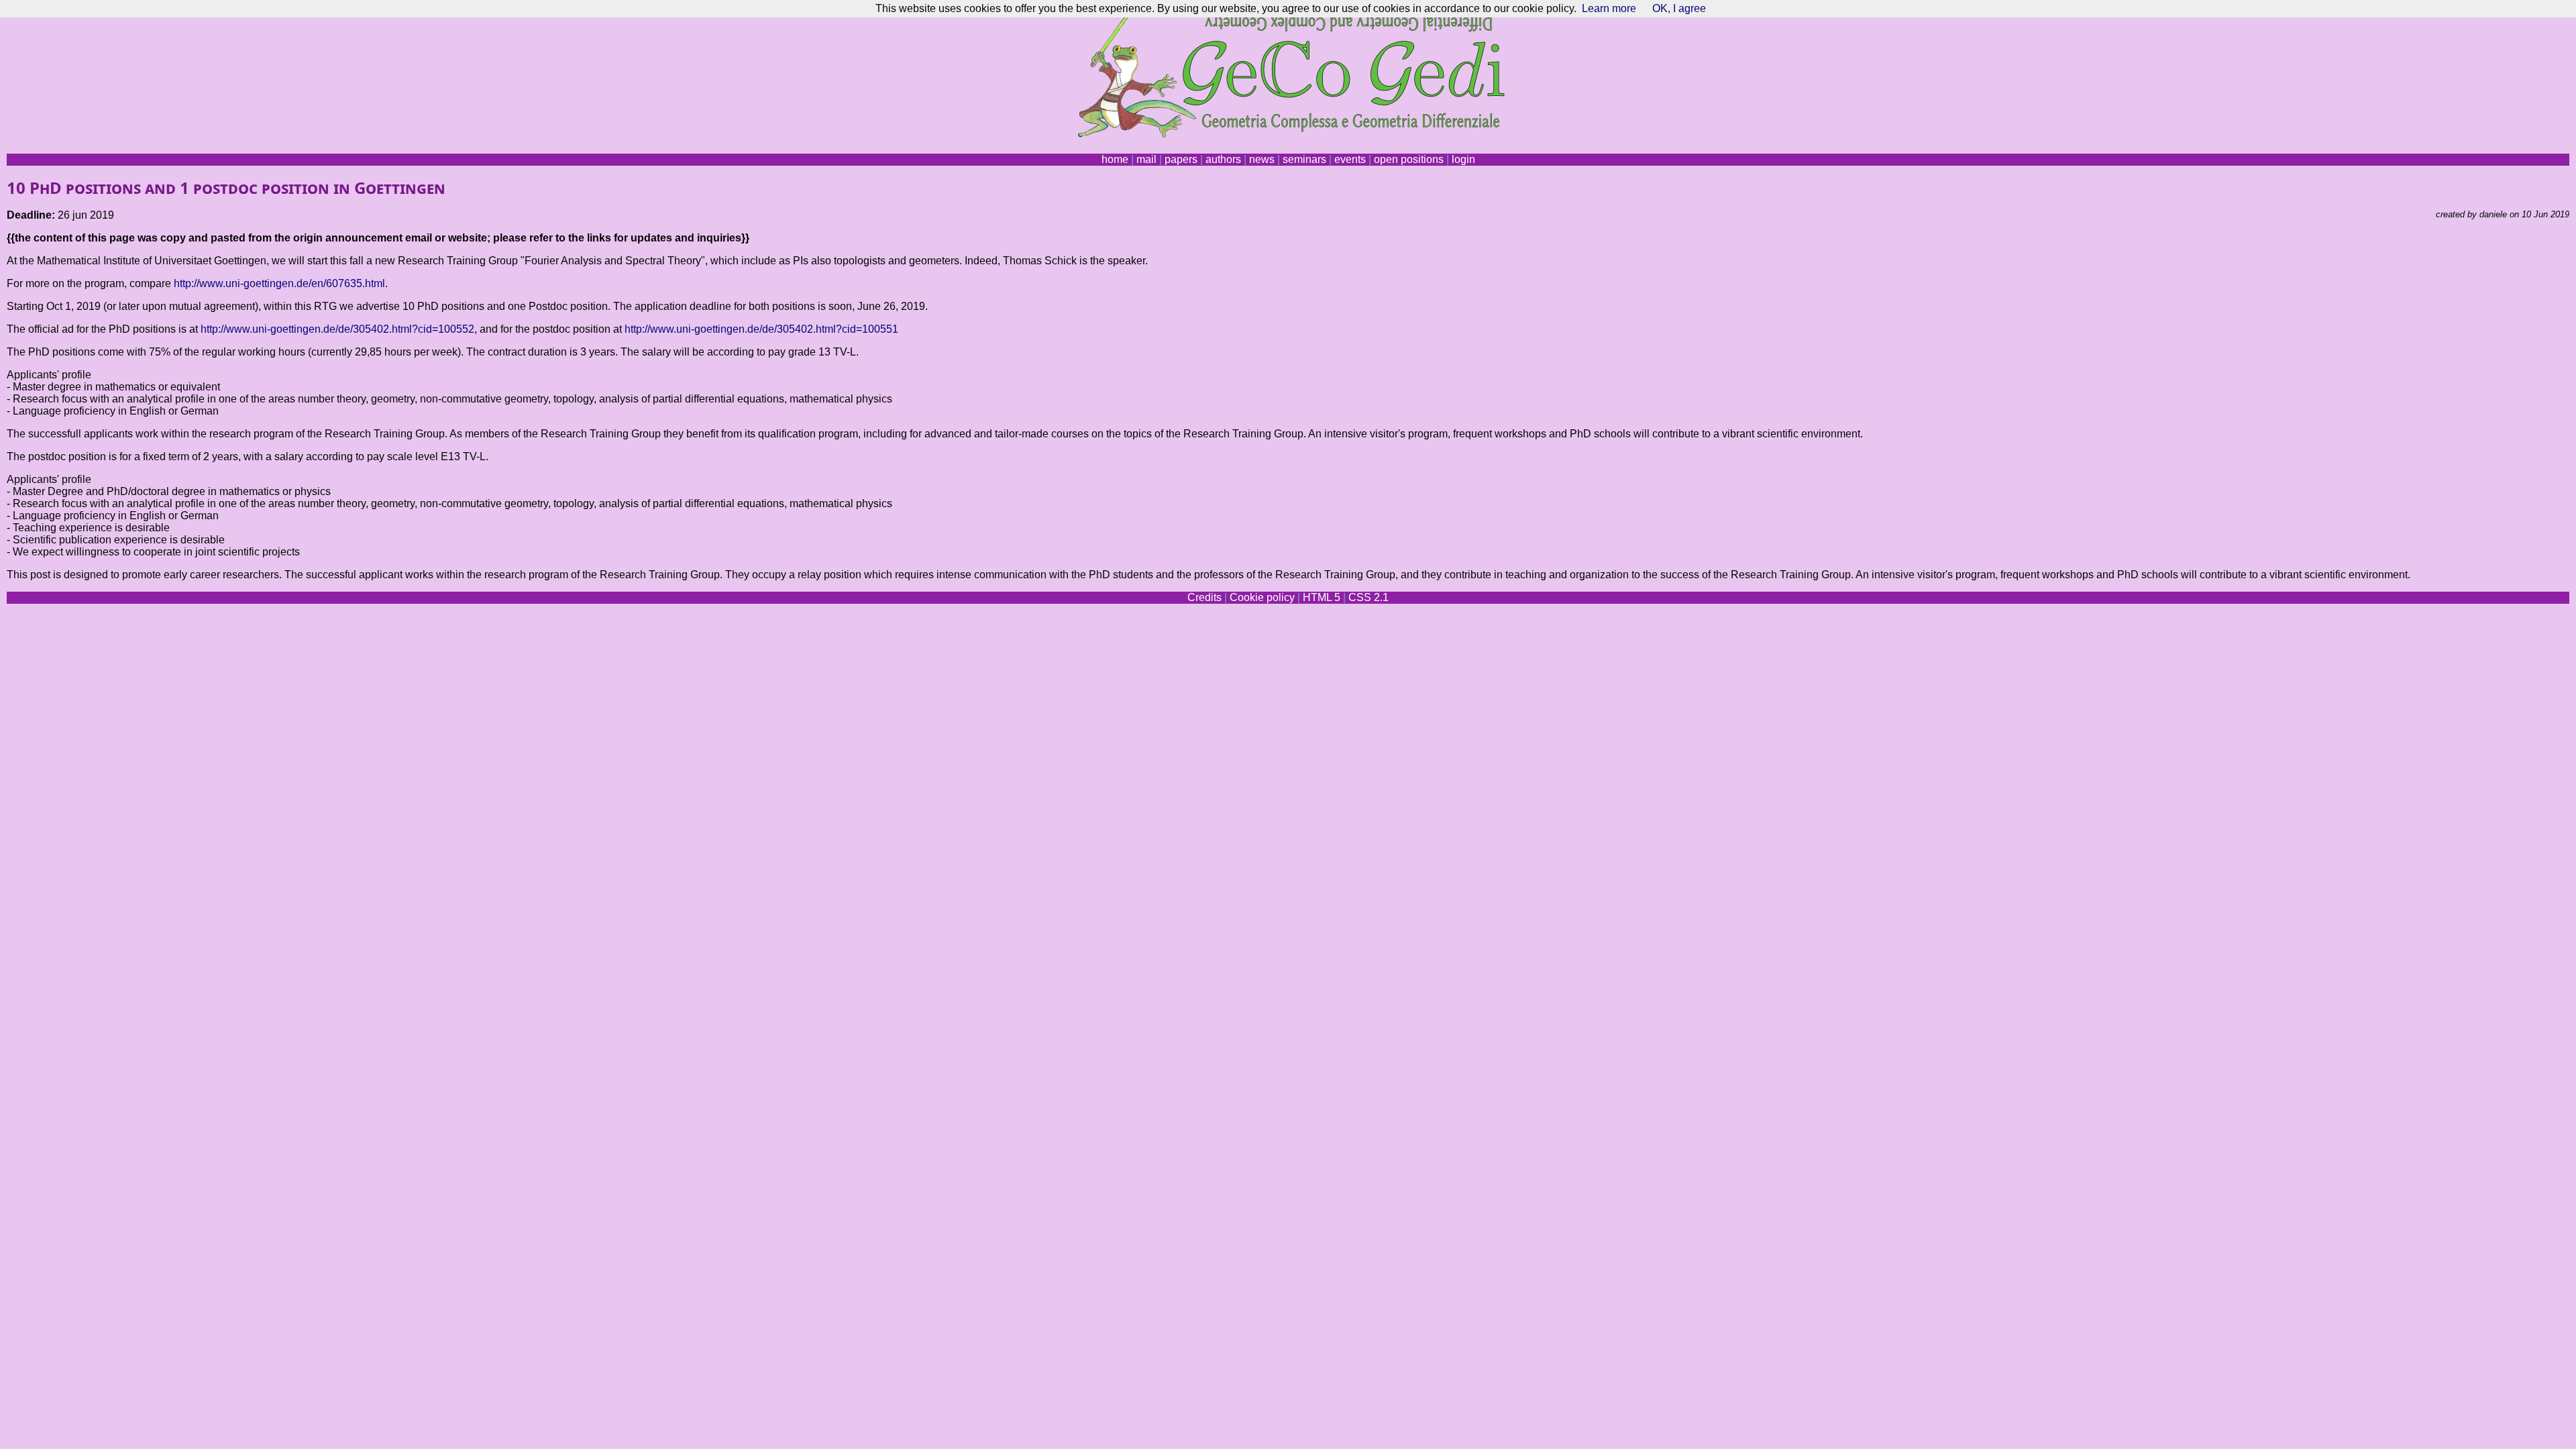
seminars (1304, 159)
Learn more (1609, 8)
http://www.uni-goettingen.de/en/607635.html (279, 283)
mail (1146, 159)
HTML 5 (1322, 597)
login (1463, 159)
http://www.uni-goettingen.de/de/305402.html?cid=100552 (337, 329)
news (1262, 159)
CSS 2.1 (1368, 597)
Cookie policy (1262, 597)
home (1115, 159)
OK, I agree (1679, 8)
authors (1223, 159)
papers (1181, 159)
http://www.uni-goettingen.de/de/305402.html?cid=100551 (761, 329)
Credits (1204, 597)
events (1350, 159)
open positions (1409, 159)
